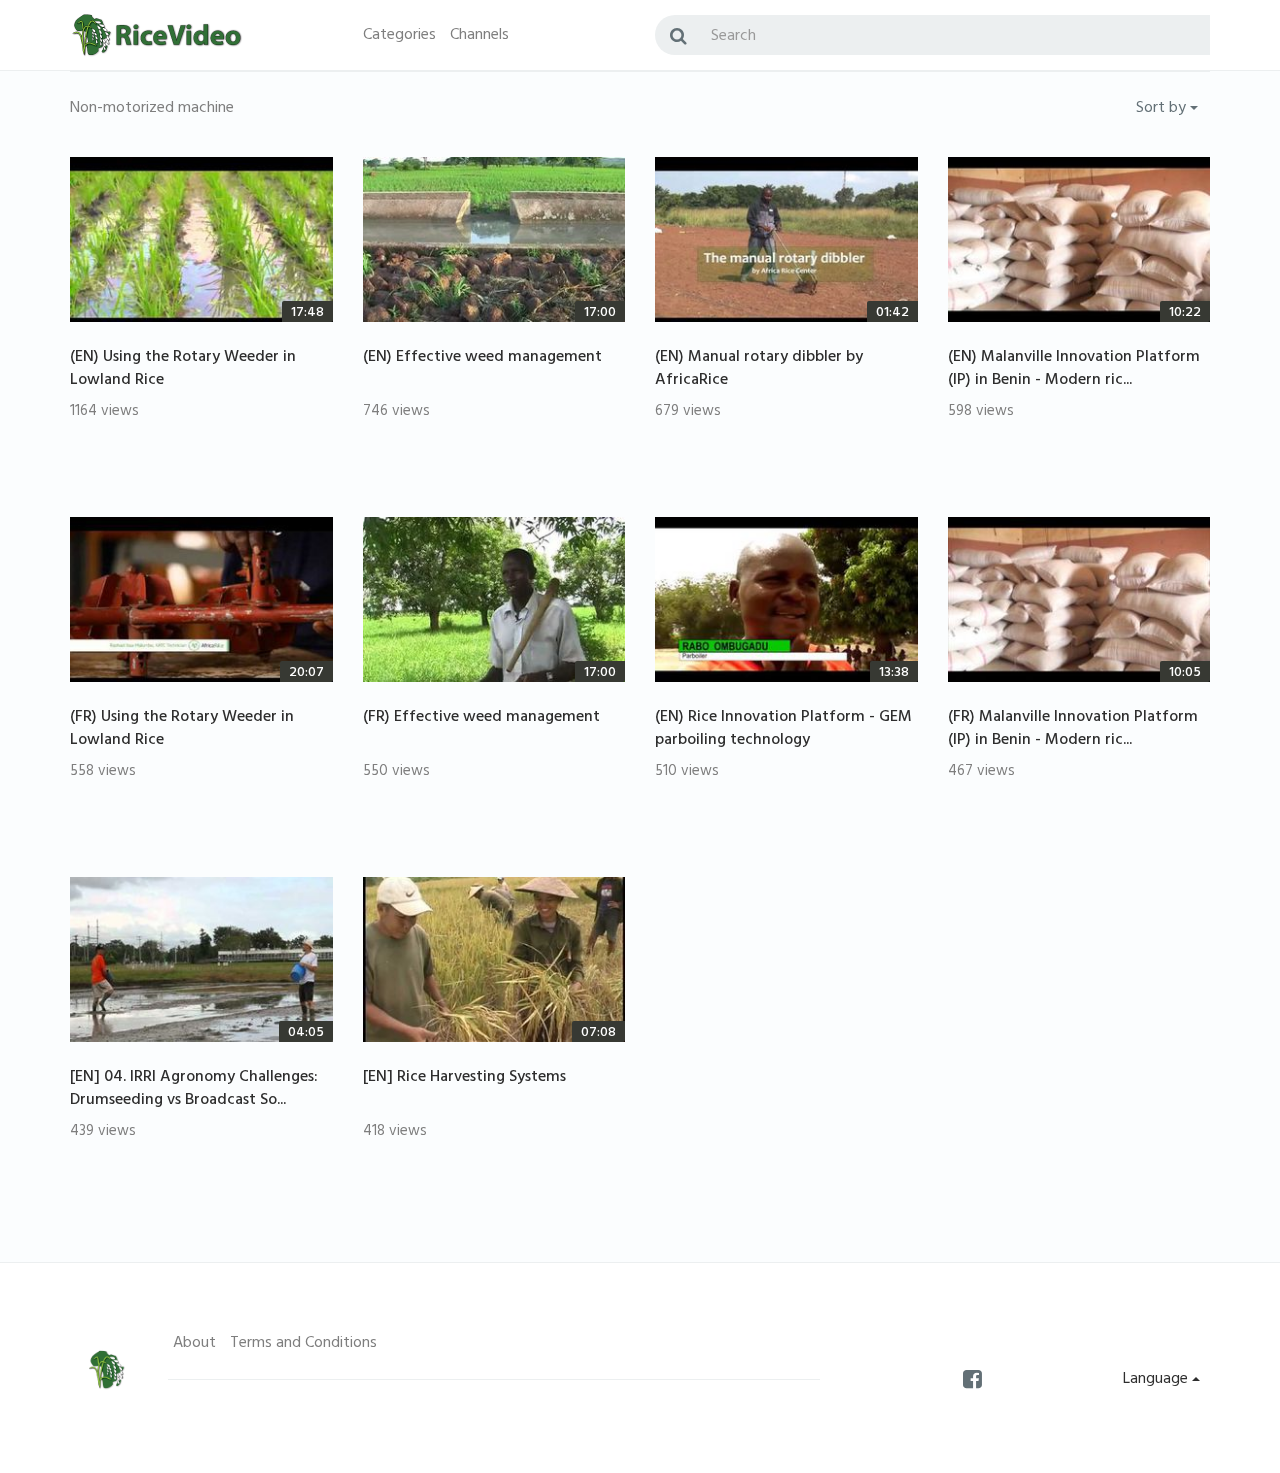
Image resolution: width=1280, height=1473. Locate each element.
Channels (479, 36)
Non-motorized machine (152, 109)
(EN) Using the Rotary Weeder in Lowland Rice (183, 369)
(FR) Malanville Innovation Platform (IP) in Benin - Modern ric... (1073, 729)
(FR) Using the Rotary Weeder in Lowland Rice (182, 729)
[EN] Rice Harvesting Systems (464, 1078)
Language (1157, 1380)
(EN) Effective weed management (482, 358)
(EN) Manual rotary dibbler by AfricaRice (759, 369)
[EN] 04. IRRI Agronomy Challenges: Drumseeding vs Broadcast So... (194, 1089)
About (194, 1344)
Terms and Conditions (303, 1344)
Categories (399, 36)
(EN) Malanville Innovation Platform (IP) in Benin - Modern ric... (1074, 369)
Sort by (1163, 109)
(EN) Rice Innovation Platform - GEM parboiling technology (783, 729)
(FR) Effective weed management (481, 718)
